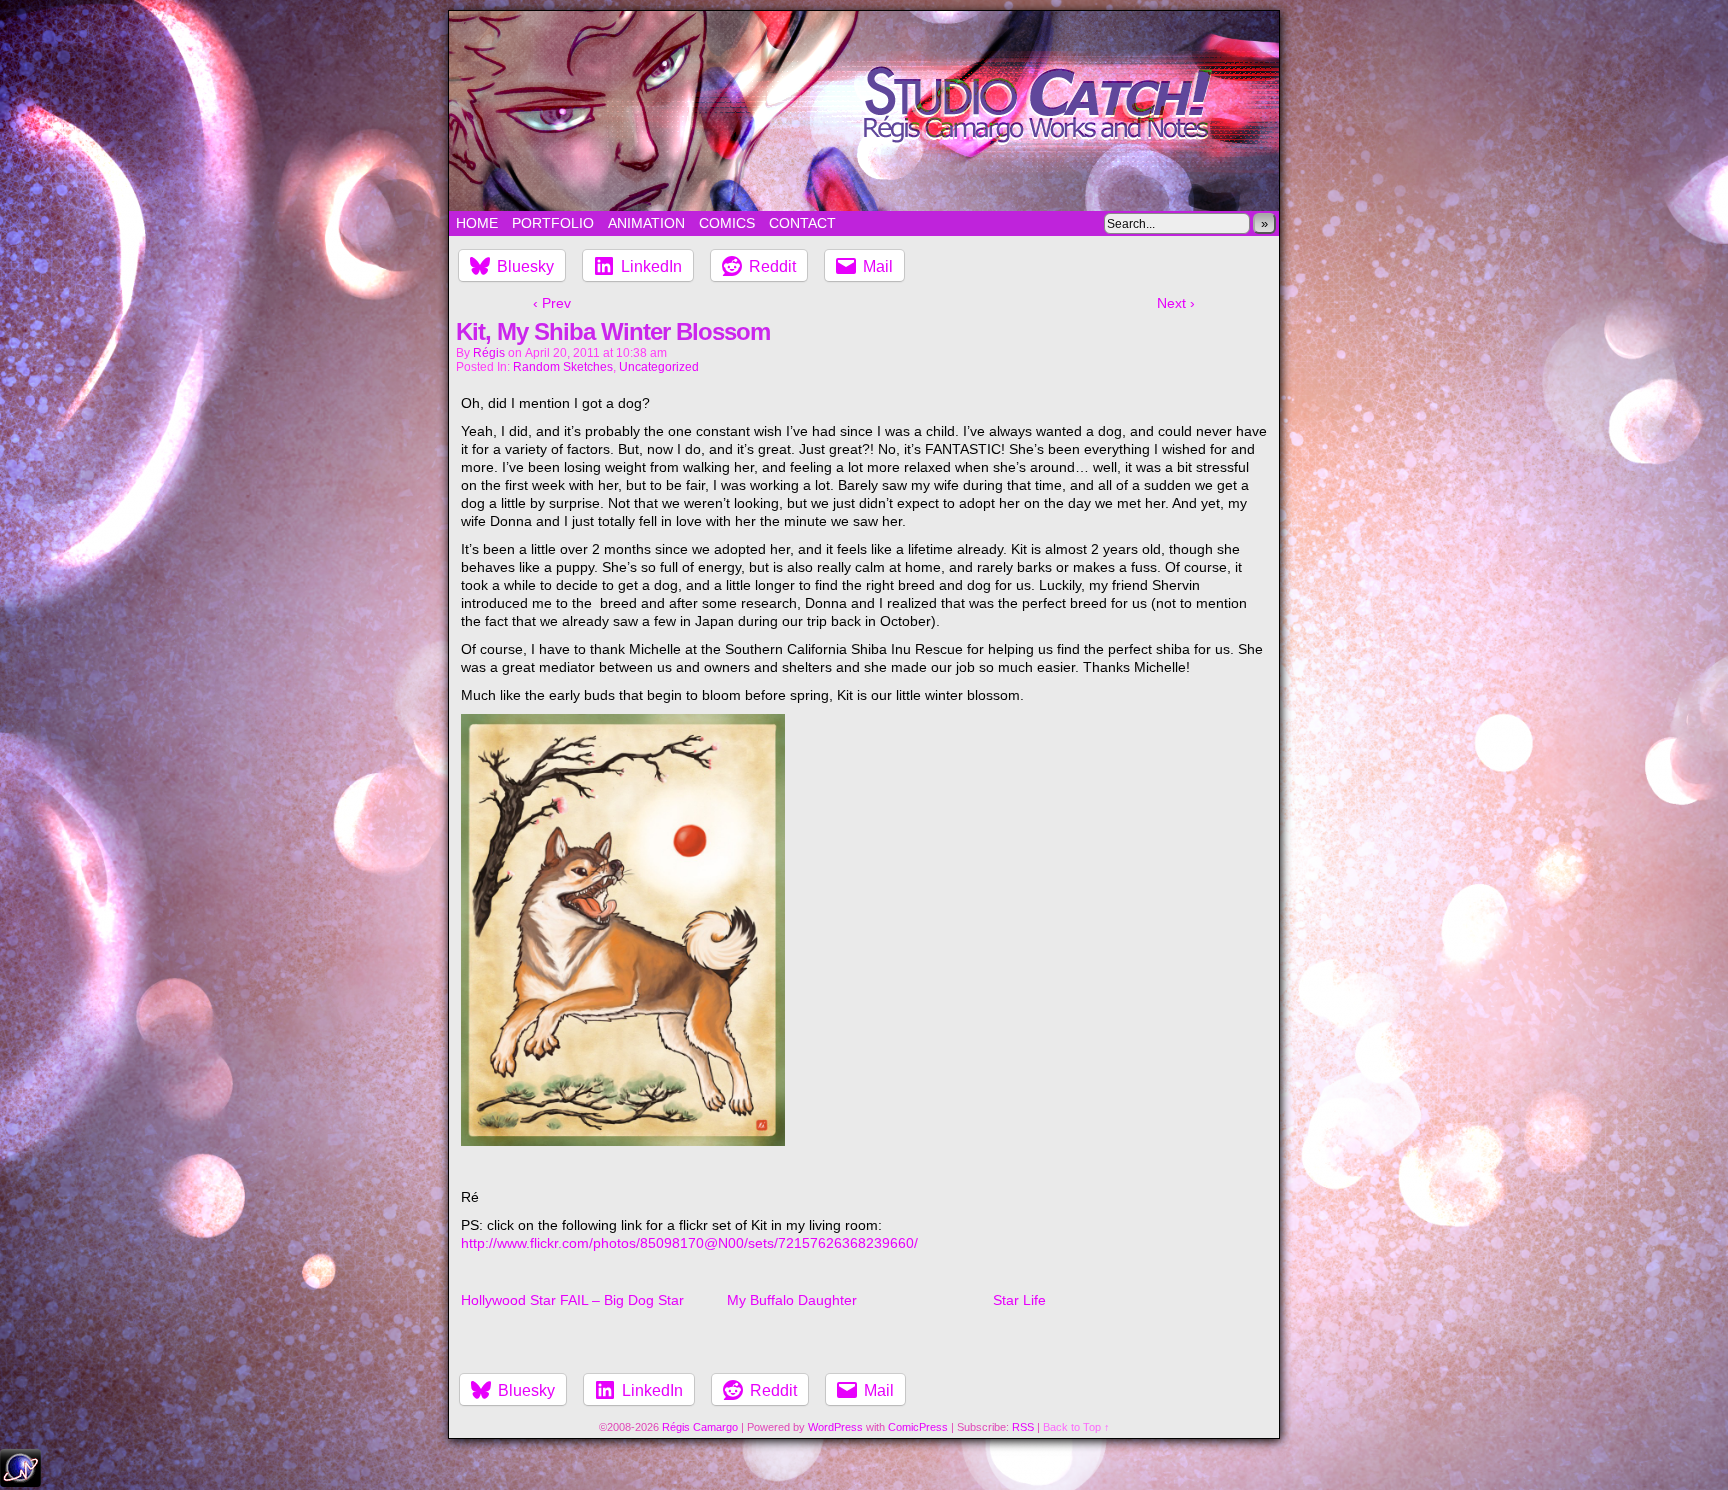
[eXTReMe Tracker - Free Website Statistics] (20, 1482)
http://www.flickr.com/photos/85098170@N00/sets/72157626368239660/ (689, 1243)
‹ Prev (552, 303)
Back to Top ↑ (1076, 1427)
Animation (646, 223)
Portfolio (553, 223)
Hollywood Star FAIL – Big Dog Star (572, 1300)
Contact (802, 223)
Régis (489, 353)
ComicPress (918, 1427)
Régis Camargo (700, 1427)
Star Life (1019, 1300)
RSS (1023, 1427)
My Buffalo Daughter (792, 1300)
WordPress (835, 1427)
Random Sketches (563, 367)
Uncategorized (659, 367)
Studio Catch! (864, 111)
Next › (1176, 303)
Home (477, 223)
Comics (727, 223)
